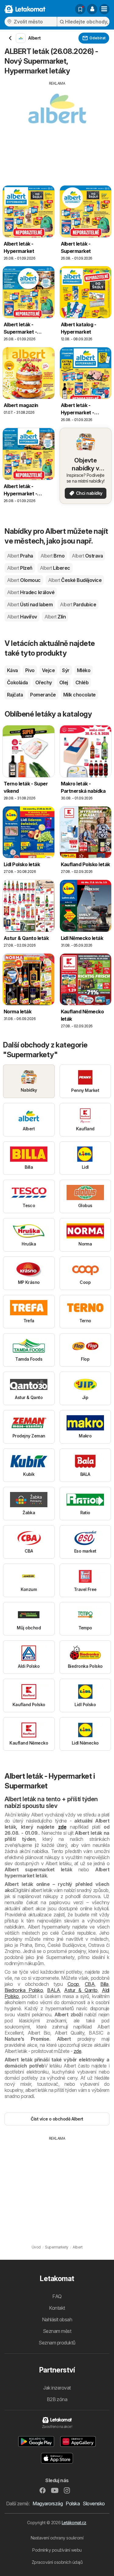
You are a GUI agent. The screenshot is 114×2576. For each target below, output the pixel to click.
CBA (90, 1984)
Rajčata (15, 695)
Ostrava (87, 556)
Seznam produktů (57, 2343)
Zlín (55, 617)
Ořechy (44, 682)
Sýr (66, 670)
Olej (64, 682)
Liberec (55, 568)
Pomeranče (43, 695)
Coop (73, 1984)
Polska (73, 2503)
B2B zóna (57, 2399)
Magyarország (48, 2503)
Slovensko (94, 2503)
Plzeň (20, 568)
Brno (52, 556)
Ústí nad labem (30, 604)
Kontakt (57, 2308)
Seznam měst (57, 2331)
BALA (54, 1990)
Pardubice (78, 604)
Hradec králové (31, 592)
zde (62, 1827)
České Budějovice (75, 580)
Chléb (82, 682)
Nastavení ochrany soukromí (57, 2538)
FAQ (57, 2296)
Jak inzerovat (57, 2388)
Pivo (30, 670)
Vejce (48, 670)
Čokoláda (17, 682)
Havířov (22, 617)
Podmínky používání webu (57, 2550)
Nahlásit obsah (57, 2319)
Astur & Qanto (81, 1990)
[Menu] (104, 9)
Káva (12, 670)
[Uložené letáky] (80, 9)
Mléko (84, 670)
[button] (92, 9)
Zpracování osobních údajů (57, 2562)
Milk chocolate (79, 695)
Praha (20, 556)
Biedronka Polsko (24, 1990)
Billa (104, 1984)
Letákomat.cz (74, 2523)
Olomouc (24, 580)
